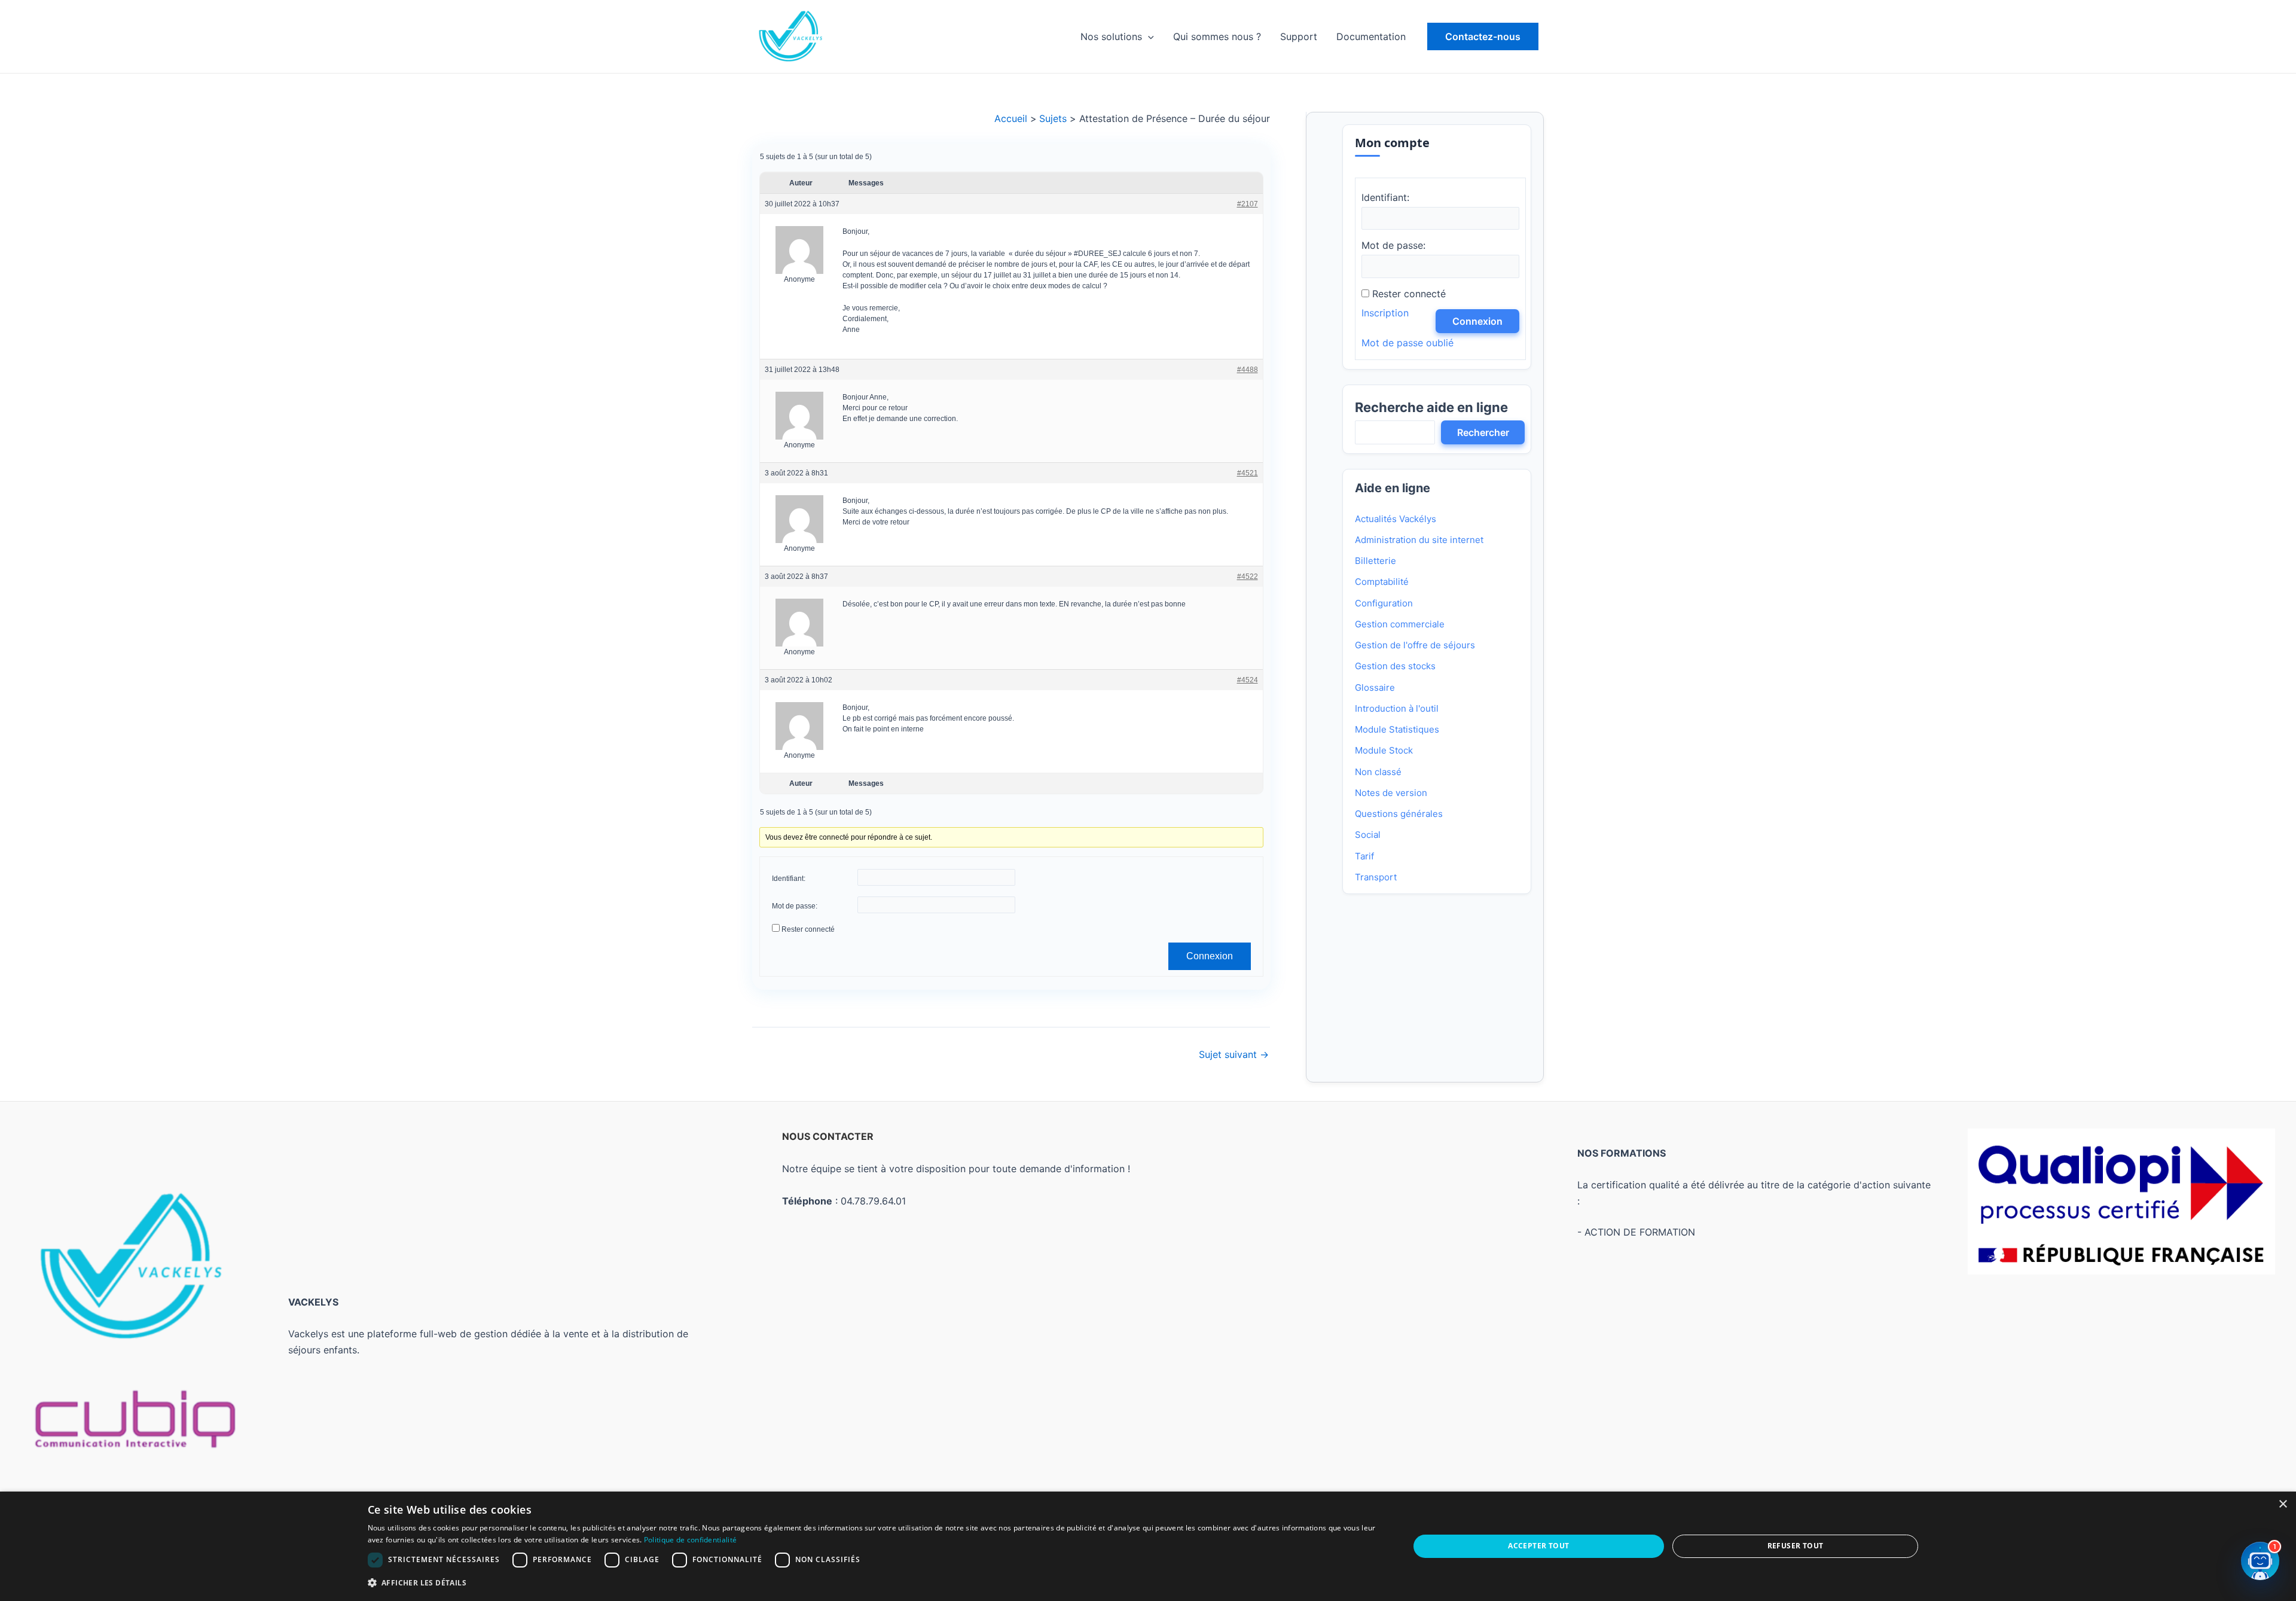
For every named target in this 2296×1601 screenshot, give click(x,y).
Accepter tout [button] (1538, 1546)
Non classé (1378, 772)
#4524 (1247, 679)
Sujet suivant (1234, 1054)
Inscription (1385, 313)
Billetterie (1376, 561)
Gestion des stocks (1395, 666)
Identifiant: (789, 879)
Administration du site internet (1419, 540)
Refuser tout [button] (1796, 1546)
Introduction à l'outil (1397, 708)
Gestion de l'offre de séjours (1415, 645)
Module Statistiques (1397, 729)
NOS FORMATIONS (1622, 1153)
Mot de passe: (795, 906)
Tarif (1364, 856)
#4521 (1247, 472)
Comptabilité (1382, 582)
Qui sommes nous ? (1217, 36)
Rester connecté (808, 929)
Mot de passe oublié (1407, 343)
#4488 (1247, 369)
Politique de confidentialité (690, 1540)
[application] (1148, 36)
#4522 (1247, 576)
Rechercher (1483, 432)
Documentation (1371, 36)
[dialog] (1148, 1546)
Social (1368, 835)
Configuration (1384, 603)
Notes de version (1391, 793)
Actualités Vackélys (1396, 519)
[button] (1483, 36)
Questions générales (1399, 814)
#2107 (1247, 204)
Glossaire (1375, 687)
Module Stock (1384, 750)
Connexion (1209, 956)
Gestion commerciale (1400, 624)
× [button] (2283, 1504)
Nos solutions (1111, 36)
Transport (1376, 877)
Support (1299, 36)
